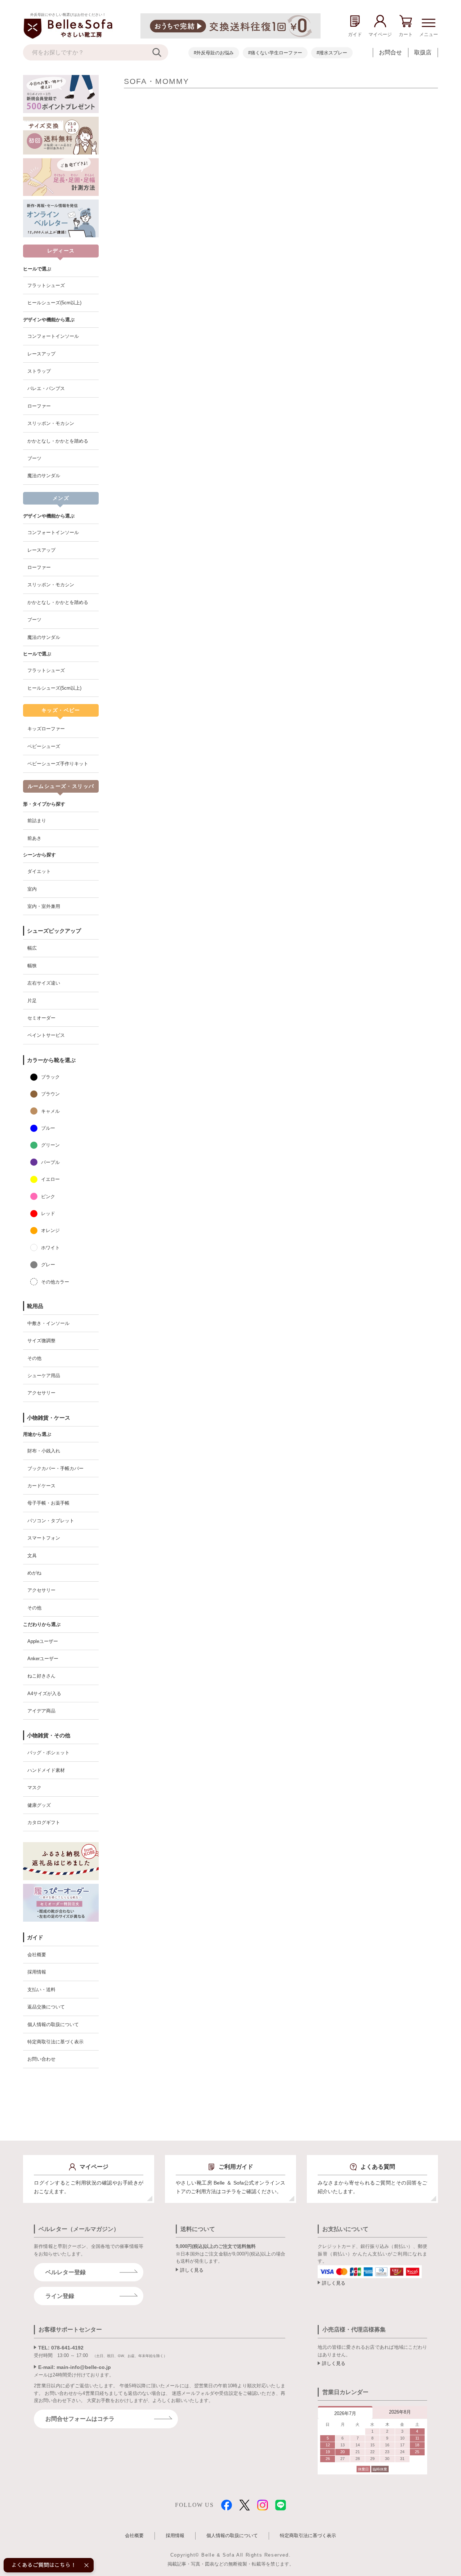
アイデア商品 (41, 1711)
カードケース (41, 1486)
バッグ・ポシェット (48, 1753)
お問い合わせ (41, 2059)
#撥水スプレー (332, 53)
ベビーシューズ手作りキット (58, 764)
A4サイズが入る (44, 1694)
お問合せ (390, 52)
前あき (34, 838)
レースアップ (41, 354)
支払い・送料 (41, 1990)
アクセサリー (41, 1393)
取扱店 (423, 52)
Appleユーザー (43, 1641)
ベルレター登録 (66, 2272)
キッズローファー (46, 729)
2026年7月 (345, 2413)
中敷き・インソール (48, 1323)
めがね (34, 1573)
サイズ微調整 (41, 1341)
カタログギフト (44, 1822)
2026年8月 (400, 2412)
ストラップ (39, 371)
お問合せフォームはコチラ (80, 2419)
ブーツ (34, 458)
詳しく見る (192, 2270)
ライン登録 (60, 2296)
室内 (32, 889)
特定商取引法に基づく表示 (55, 2042)
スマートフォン (44, 1538)
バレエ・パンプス (46, 388)
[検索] (160, 52)
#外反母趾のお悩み (214, 53)
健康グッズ (39, 1805)
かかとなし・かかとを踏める (58, 441)
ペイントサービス (46, 1035)
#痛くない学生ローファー (275, 53)
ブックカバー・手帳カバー (55, 1468)
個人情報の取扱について (53, 2024)
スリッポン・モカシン (51, 423)
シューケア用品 (44, 1376)
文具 (32, 1556)
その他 (34, 1358)
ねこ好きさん (41, 1676)
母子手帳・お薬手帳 (48, 1503)
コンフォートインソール (53, 336)
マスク (34, 1787)
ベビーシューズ (44, 746)
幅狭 (32, 966)
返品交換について (46, 2007)
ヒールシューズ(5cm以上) (54, 303)
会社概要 (37, 1955)
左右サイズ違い (44, 983)
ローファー (39, 406)
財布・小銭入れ (44, 1451)
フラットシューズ (46, 285)
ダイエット (39, 871)
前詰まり (37, 821)
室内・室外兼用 (44, 906)
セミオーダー (41, 1018)
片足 (32, 1001)
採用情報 (37, 1972)
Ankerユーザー (43, 1659)
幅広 (32, 948)
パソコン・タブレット (51, 1521)
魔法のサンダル (44, 476)
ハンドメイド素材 (46, 1770)
